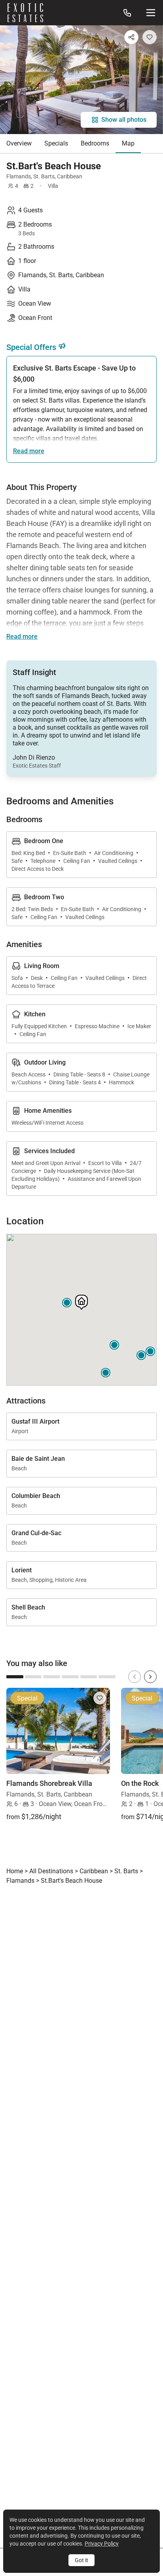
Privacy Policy (102, 2544)
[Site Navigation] (151, 13)
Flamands (19, 176)
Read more (29, 451)
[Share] (131, 37)
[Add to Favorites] (150, 37)
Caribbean (70, 176)
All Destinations (51, 1871)
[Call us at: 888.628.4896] (127, 13)
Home (15, 1871)
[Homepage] (25, 13)
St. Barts (44, 176)
